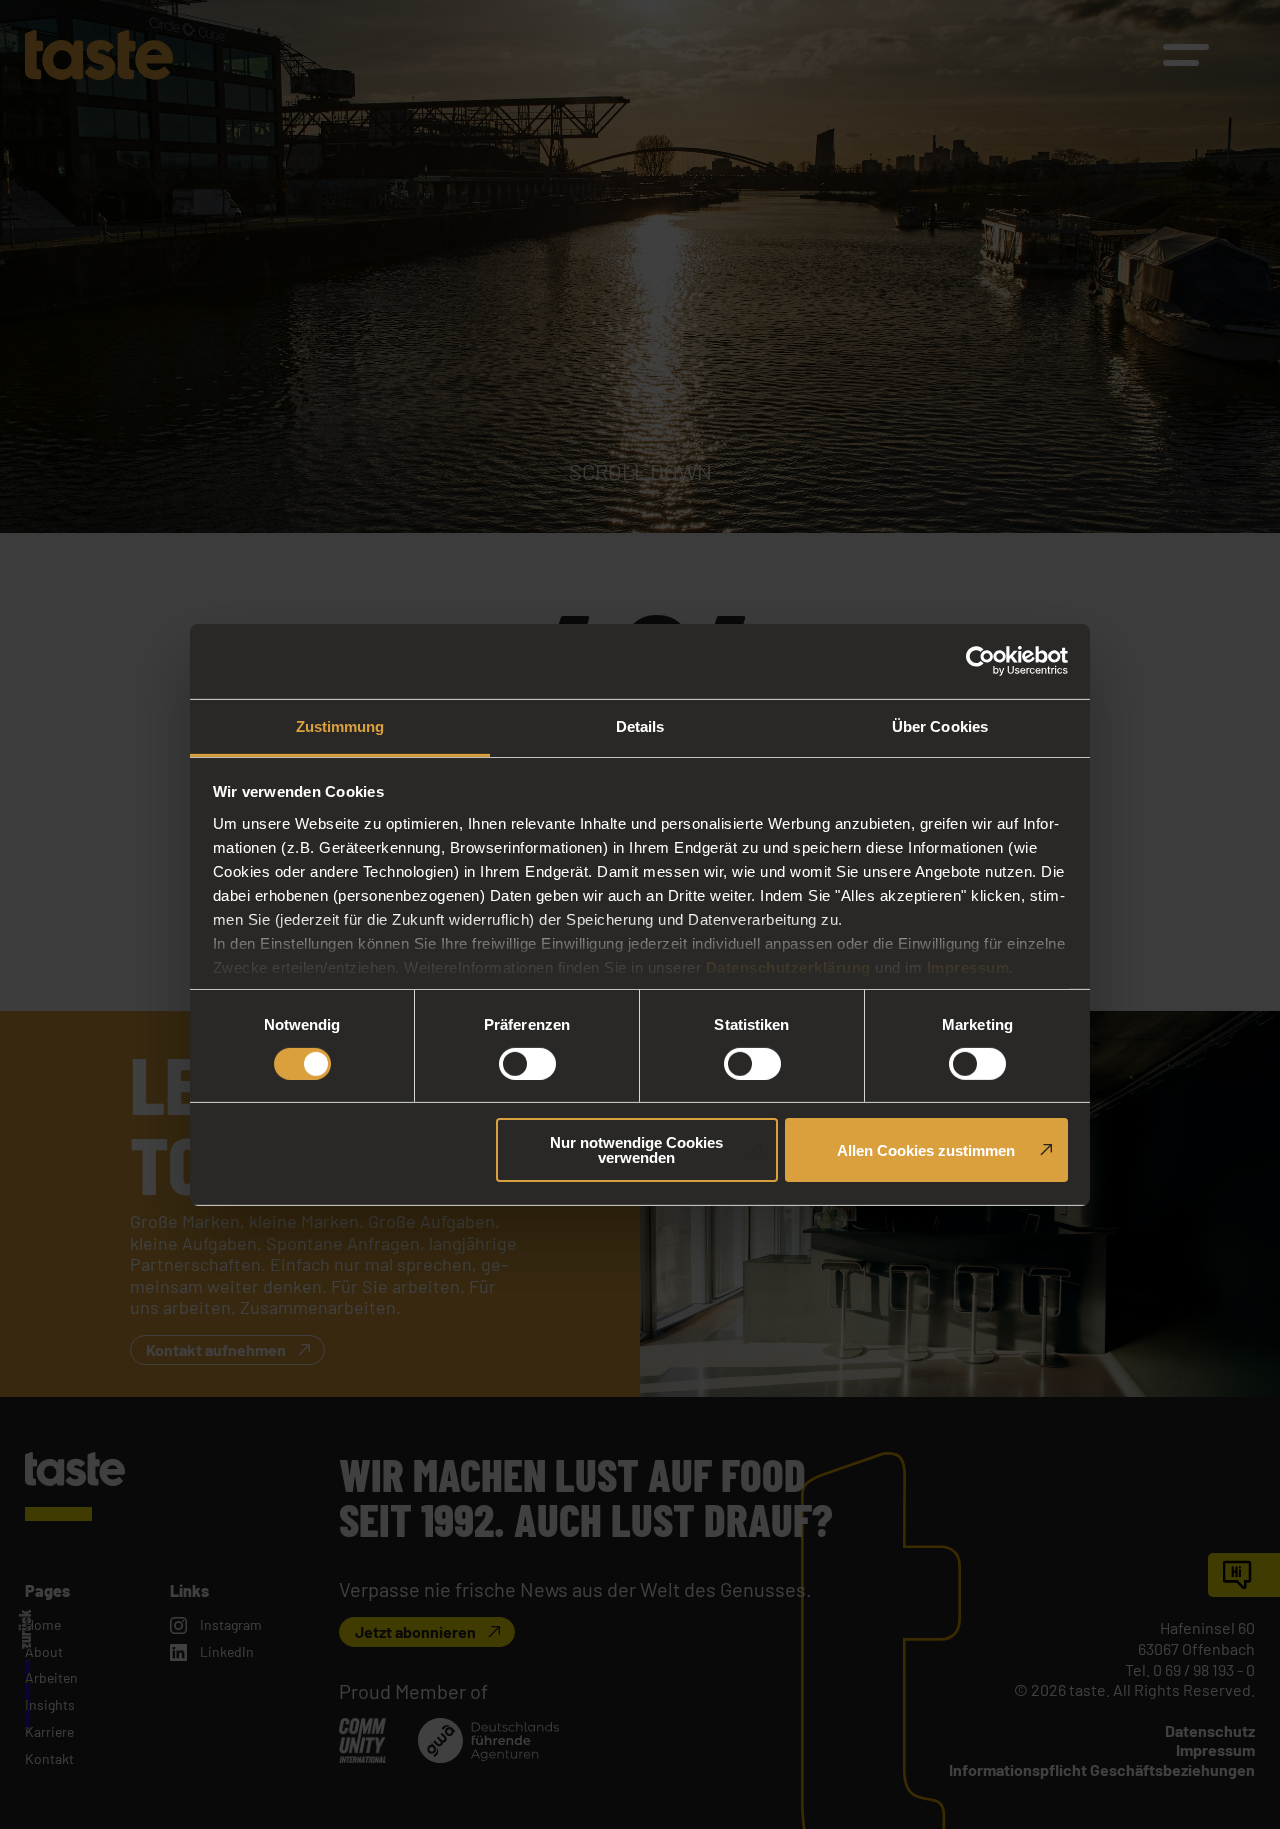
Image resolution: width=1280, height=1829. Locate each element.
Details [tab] (640, 725)
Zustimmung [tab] (340, 725)
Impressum (968, 966)
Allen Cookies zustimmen (926, 1150)
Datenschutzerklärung (788, 966)
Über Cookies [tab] (940, 725)
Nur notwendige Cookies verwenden (636, 1150)
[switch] (527, 1064)
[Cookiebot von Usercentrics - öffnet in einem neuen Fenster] (980, 661)
